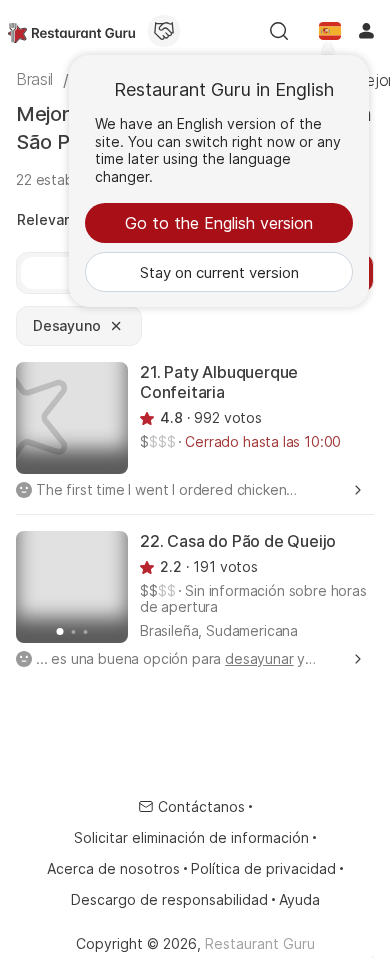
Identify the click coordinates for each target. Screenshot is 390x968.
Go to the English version (219, 223)
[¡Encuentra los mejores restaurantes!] (71, 31)
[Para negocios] (164, 31)
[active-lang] (330, 31)
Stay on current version (219, 272)
